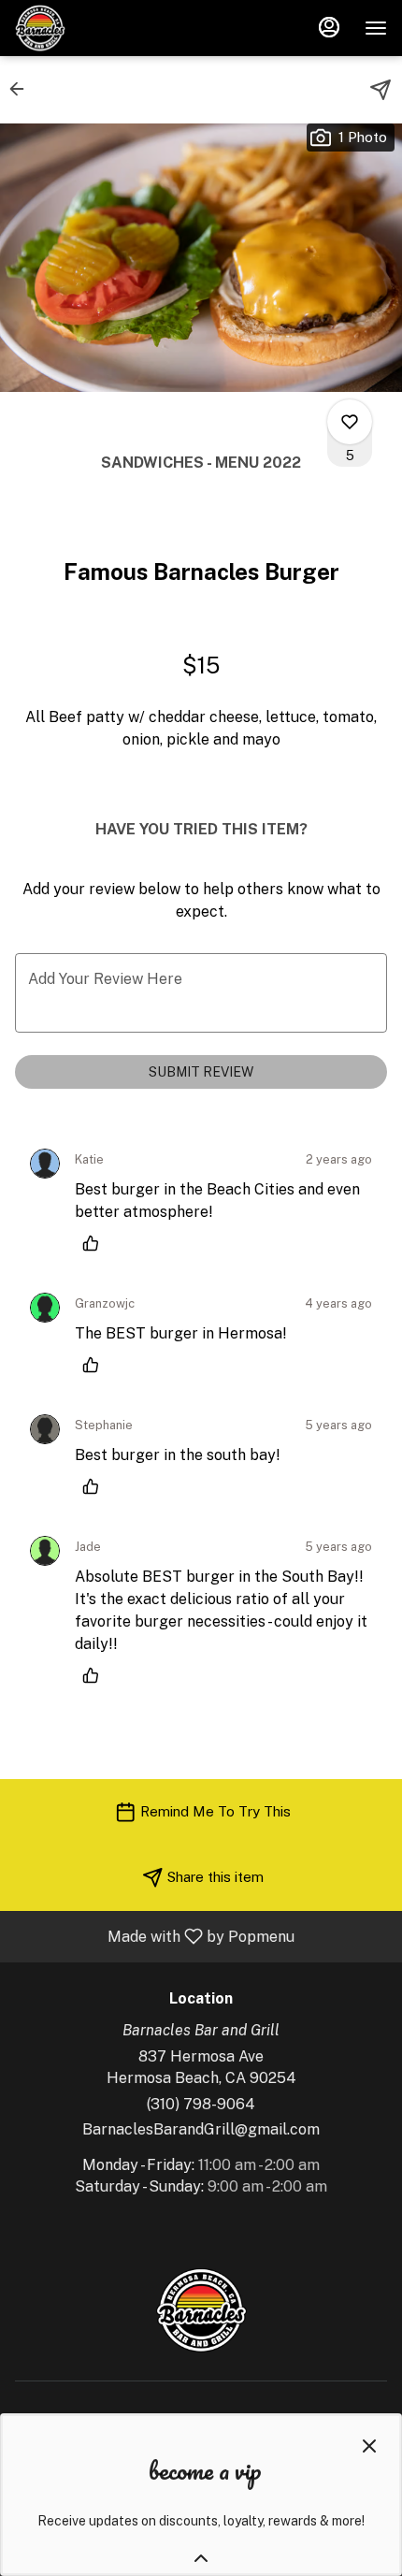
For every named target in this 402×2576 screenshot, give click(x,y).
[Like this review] (95, 1243)
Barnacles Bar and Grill (201, 2310)
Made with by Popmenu (154, 1936)
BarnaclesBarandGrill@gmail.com (201, 2129)
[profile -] (329, 27)
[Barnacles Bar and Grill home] (99, 28)
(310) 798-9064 (201, 2104)
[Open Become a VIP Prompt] (201, 2558)
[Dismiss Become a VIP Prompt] (369, 2446)
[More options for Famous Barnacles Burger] (350, 422)
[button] (22, 89)
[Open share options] (380, 90)
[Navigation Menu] (376, 28)
